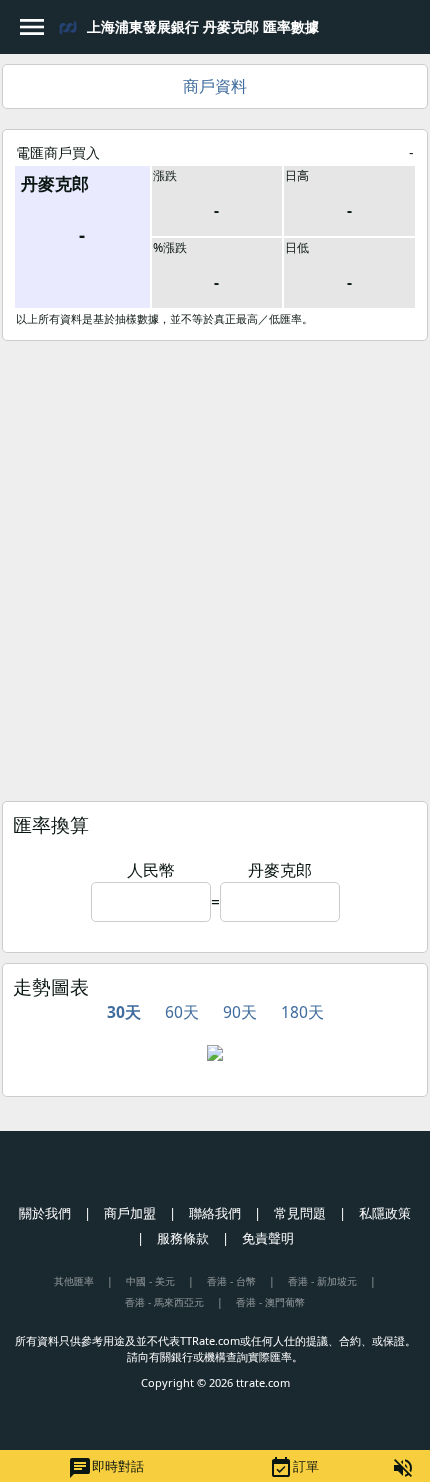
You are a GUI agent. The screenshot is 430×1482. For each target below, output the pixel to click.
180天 (302, 1012)
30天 (124, 1012)
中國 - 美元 (150, 1281)
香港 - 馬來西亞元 (164, 1302)
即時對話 (106, 1468)
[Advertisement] (215, 566)
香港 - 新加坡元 (322, 1281)
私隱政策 (385, 1213)
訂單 (294, 1468)
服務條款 (183, 1238)
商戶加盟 (130, 1213)
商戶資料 (215, 86)
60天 (182, 1012)
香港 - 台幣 (231, 1281)
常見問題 (300, 1213)
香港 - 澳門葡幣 (270, 1302)
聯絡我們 (215, 1213)
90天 (240, 1012)
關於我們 (45, 1213)
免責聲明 (268, 1238)
